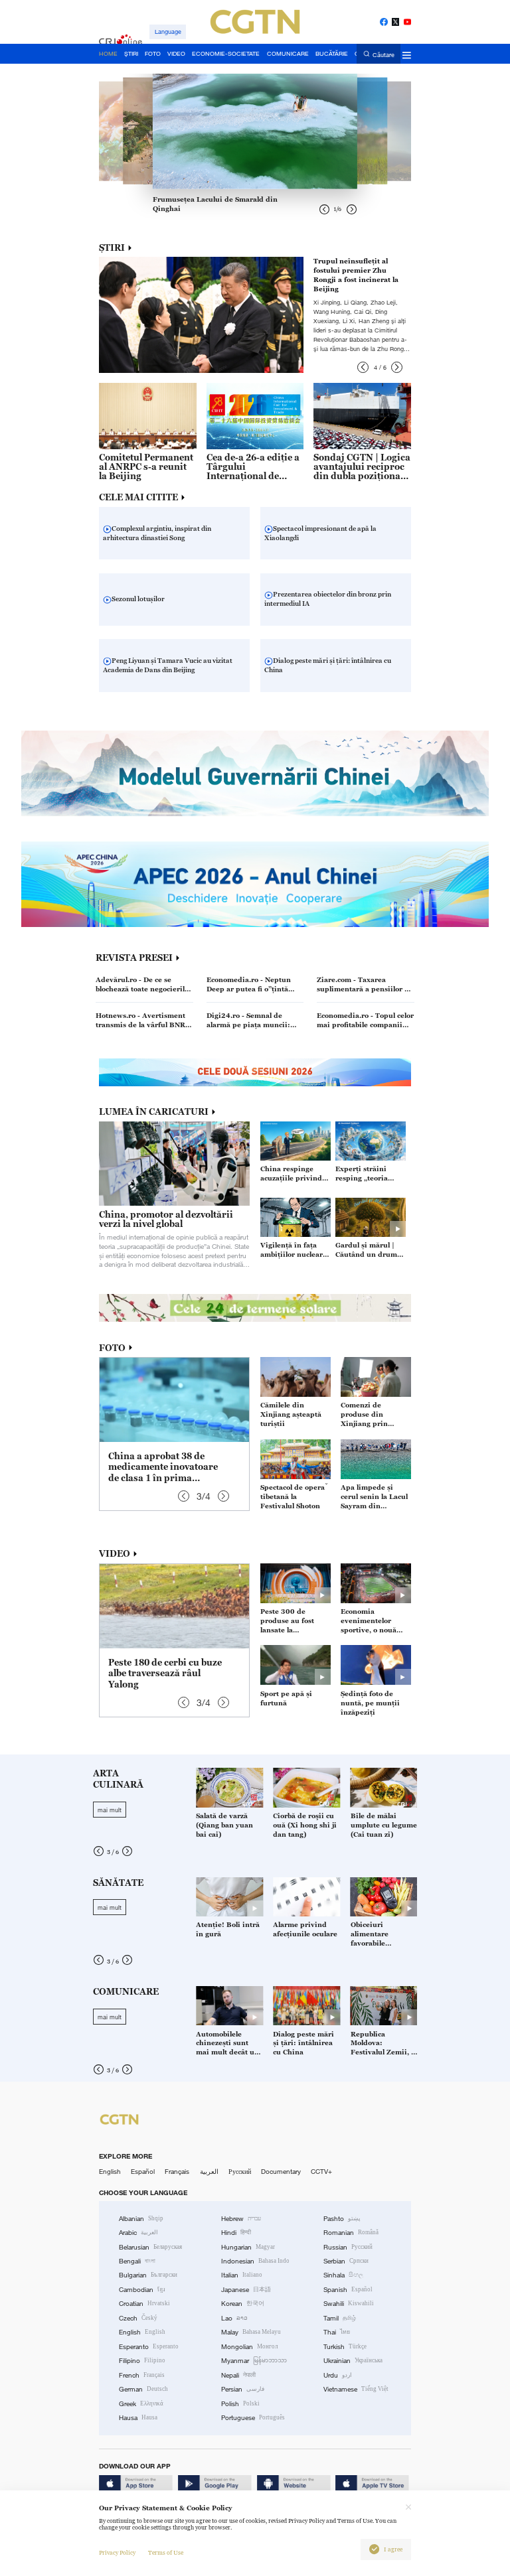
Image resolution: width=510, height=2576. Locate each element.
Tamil (340, 2318)
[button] (363, 367)
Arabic (138, 2233)
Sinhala (343, 2275)
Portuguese (253, 2418)
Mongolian (249, 2347)
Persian (243, 2389)
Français (177, 2172)
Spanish (348, 2290)
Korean (243, 2304)
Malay (251, 2332)
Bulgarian (148, 2275)
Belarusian (150, 2247)
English (110, 2172)
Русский (240, 2172)
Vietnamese (356, 2389)
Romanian (351, 2233)
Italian (242, 2275)
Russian (348, 2247)
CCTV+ (321, 2172)
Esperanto (149, 2347)
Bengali (137, 2261)
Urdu (338, 2375)
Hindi (236, 2233)
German (143, 2389)
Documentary (281, 2172)
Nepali (238, 2375)
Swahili (349, 2304)
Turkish (345, 2347)
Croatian (144, 2304)
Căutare (383, 54)
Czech (138, 2318)
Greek (141, 2404)
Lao (234, 2318)
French (142, 2375)
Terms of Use (166, 2553)
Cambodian (142, 2290)
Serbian (346, 2261)
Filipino (142, 2361)
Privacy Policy (117, 2553)
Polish (240, 2404)
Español (143, 2172)
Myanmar (254, 2361)
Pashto (342, 2219)
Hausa (138, 2418)
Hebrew (241, 2219)
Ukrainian (353, 2361)
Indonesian (255, 2261)
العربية (209, 2172)
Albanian (141, 2219)
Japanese (246, 2290)
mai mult (110, 1810)
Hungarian (248, 2247)
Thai (337, 2332)
